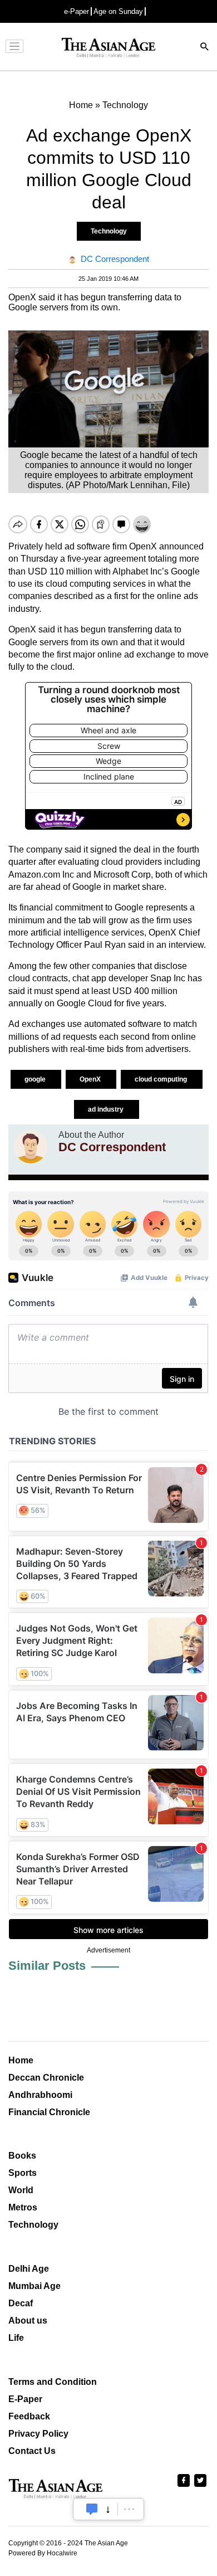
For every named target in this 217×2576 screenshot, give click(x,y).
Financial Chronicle (49, 2112)
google (36, 1079)
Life (16, 2338)
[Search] (205, 48)
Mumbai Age (34, 2286)
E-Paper (25, 2399)
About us (28, 2321)
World (21, 2190)
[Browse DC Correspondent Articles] (31, 1147)
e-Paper (77, 11)
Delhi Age (29, 2269)
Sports (23, 2173)
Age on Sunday (118, 11)
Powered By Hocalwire (43, 2553)
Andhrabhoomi (40, 2095)
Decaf (21, 2303)
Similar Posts (47, 1966)
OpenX (91, 1079)
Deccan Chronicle (46, 2078)
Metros (23, 2207)
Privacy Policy (38, 2434)
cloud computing (162, 1079)
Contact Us (32, 2451)
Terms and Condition (53, 2382)
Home (21, 2060)
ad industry (107, 1109)
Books (22, 2156)
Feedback (29, 2416)
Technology (109, 231)
